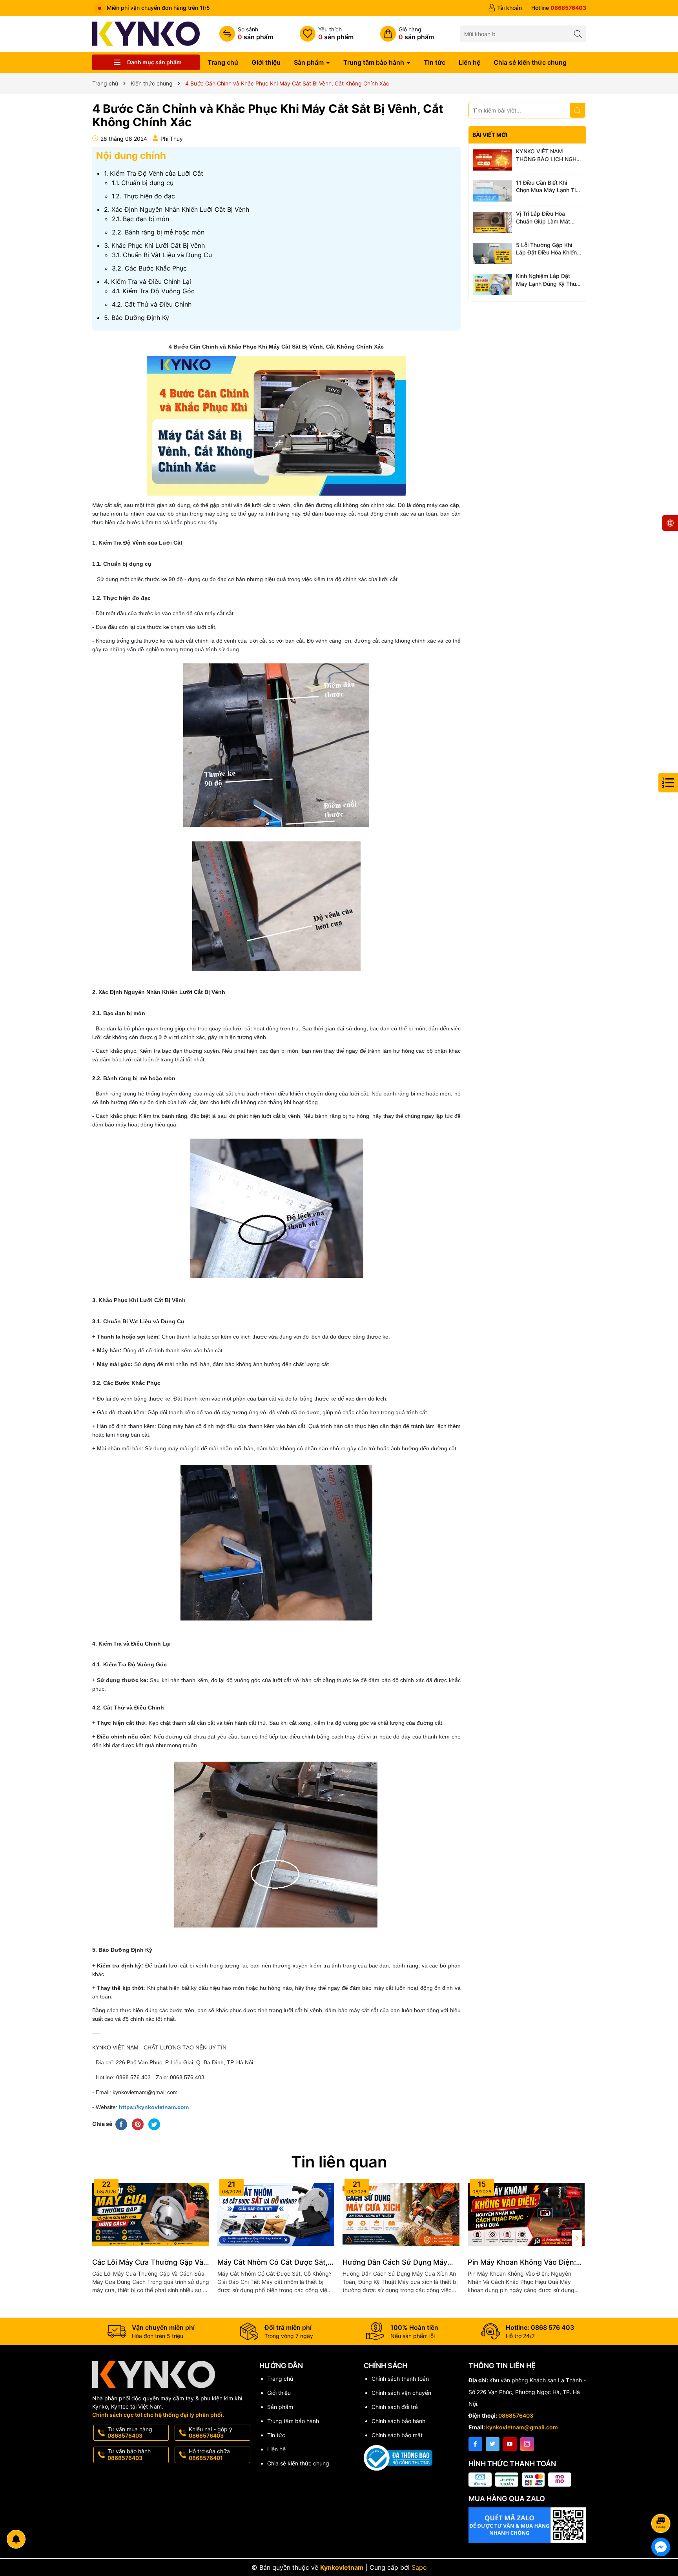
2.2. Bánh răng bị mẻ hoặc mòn (158, 232)
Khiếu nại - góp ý (211, 2432)
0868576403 (516, 2415)
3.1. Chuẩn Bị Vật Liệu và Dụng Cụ (162, 255)
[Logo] (146, 33)
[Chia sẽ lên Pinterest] (138, 2124)
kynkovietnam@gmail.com (522, 2427)
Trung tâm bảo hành (375, 62)
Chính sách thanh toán (400, 2379)
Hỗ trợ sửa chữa (209, 2454)
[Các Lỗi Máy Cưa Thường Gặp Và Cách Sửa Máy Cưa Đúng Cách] (151, 2214)
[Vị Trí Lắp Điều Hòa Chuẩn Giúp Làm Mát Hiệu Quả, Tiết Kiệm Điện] (492, 222)
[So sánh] (246, 34)
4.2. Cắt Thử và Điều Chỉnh (152, 304)
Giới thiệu (266, 62)
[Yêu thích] (327, 34)
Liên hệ (469, 62)
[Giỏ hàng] (407, 34)
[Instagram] (527, 2444)
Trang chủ (223, 62)
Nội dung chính (131, 155)
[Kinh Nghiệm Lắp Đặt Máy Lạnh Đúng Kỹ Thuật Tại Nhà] (492, 285)
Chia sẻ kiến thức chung (530, 62)
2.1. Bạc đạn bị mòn (140, 219)
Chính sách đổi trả (395, 2407)
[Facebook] (475, 2444)
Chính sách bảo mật (397, 2435)
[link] (154, 2107)
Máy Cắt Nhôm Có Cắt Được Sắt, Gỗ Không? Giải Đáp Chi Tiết (272, 2263)
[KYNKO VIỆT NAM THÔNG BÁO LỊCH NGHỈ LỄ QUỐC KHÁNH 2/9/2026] (492, 160)
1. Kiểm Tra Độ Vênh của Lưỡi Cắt (154, 173)
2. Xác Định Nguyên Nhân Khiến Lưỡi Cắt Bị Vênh (177, 209)
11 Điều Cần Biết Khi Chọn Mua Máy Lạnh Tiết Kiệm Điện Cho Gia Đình (548, 187)
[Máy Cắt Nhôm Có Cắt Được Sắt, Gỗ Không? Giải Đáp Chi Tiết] (276, 2214)
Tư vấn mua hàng (130, 2432)
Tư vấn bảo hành (129, 2454)
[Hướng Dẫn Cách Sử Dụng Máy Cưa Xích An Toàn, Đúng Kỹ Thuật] (401, 2214)
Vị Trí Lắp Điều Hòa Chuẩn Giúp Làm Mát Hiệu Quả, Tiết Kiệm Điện (548, 218)
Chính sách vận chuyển (401, 2393)
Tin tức (435, 62)
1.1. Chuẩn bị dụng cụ (143, 183)
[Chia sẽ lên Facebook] (121, 2124)
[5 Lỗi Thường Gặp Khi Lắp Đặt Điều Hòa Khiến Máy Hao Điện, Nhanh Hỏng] (492, 254)
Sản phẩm (310, 62)
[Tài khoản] (505, 8)
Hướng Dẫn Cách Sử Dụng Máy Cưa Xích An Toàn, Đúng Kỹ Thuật (400, 2263)
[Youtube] (510, 2444)
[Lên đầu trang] (662, 2502)
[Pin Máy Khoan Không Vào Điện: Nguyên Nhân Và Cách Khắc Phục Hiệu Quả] (526, 2214)
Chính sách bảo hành (398, 2421)
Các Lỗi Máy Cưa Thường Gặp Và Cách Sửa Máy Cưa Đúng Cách (148, 2263)
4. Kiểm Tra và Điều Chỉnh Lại (148, 282)
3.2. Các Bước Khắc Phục (149, 268)
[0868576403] (559, 8)
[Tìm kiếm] (578, 34)
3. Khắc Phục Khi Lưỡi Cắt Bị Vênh (154, 245)
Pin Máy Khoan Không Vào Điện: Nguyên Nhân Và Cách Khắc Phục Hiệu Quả (525, 2263)
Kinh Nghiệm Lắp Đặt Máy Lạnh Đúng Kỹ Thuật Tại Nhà (549, 280)
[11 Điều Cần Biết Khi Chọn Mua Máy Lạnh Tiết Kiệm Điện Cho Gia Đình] (492, 191)
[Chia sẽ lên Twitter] (154, 2124)
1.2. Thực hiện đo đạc (143, 196)
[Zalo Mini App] (527, 2525)
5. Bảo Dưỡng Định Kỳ (137, 318)
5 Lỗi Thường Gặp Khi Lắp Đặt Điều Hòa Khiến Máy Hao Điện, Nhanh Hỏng (546, 249)
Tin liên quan (339, 2162)
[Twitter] (493, 2444)
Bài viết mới (490, 135)
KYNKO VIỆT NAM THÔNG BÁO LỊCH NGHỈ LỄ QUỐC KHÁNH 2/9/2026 (547, 155)
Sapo (419, 2567)
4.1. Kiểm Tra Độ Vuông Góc (153, 291)
